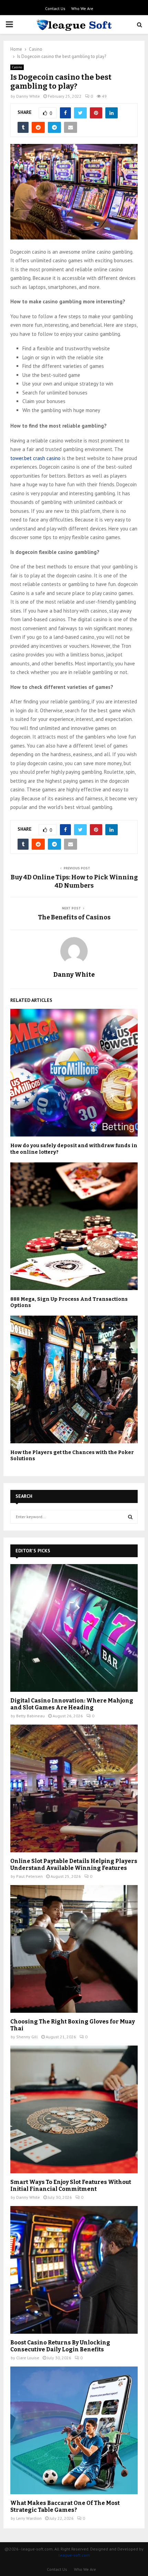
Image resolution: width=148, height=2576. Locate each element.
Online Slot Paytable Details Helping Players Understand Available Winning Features (74, 1865)
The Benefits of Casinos (74, 917)
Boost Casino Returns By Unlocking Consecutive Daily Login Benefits (60, 2346)
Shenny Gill (27, 2037)
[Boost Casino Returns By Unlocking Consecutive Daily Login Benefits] (74, 2270)
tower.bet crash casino (35, 458)
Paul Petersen (29, 1876)
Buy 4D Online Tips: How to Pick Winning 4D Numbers (74, 881)
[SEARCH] (130, 1517)
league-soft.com (74, 2555)
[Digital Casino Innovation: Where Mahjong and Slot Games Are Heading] (74, 1628)
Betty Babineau (30, 1716)
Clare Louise (28, 2358)
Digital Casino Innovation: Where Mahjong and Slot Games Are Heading (72, 1704)
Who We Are (82, 8)
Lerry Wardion (29, 2518)
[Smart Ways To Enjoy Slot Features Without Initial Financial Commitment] (74, 2109)
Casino (17, 67)
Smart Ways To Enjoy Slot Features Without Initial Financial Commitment (71, 2185)
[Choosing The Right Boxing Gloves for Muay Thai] (74, 1949)
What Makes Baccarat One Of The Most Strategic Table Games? (65, 2506)
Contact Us (55, 8)
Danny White (28, 96)
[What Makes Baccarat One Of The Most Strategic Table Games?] (74, 2430)
